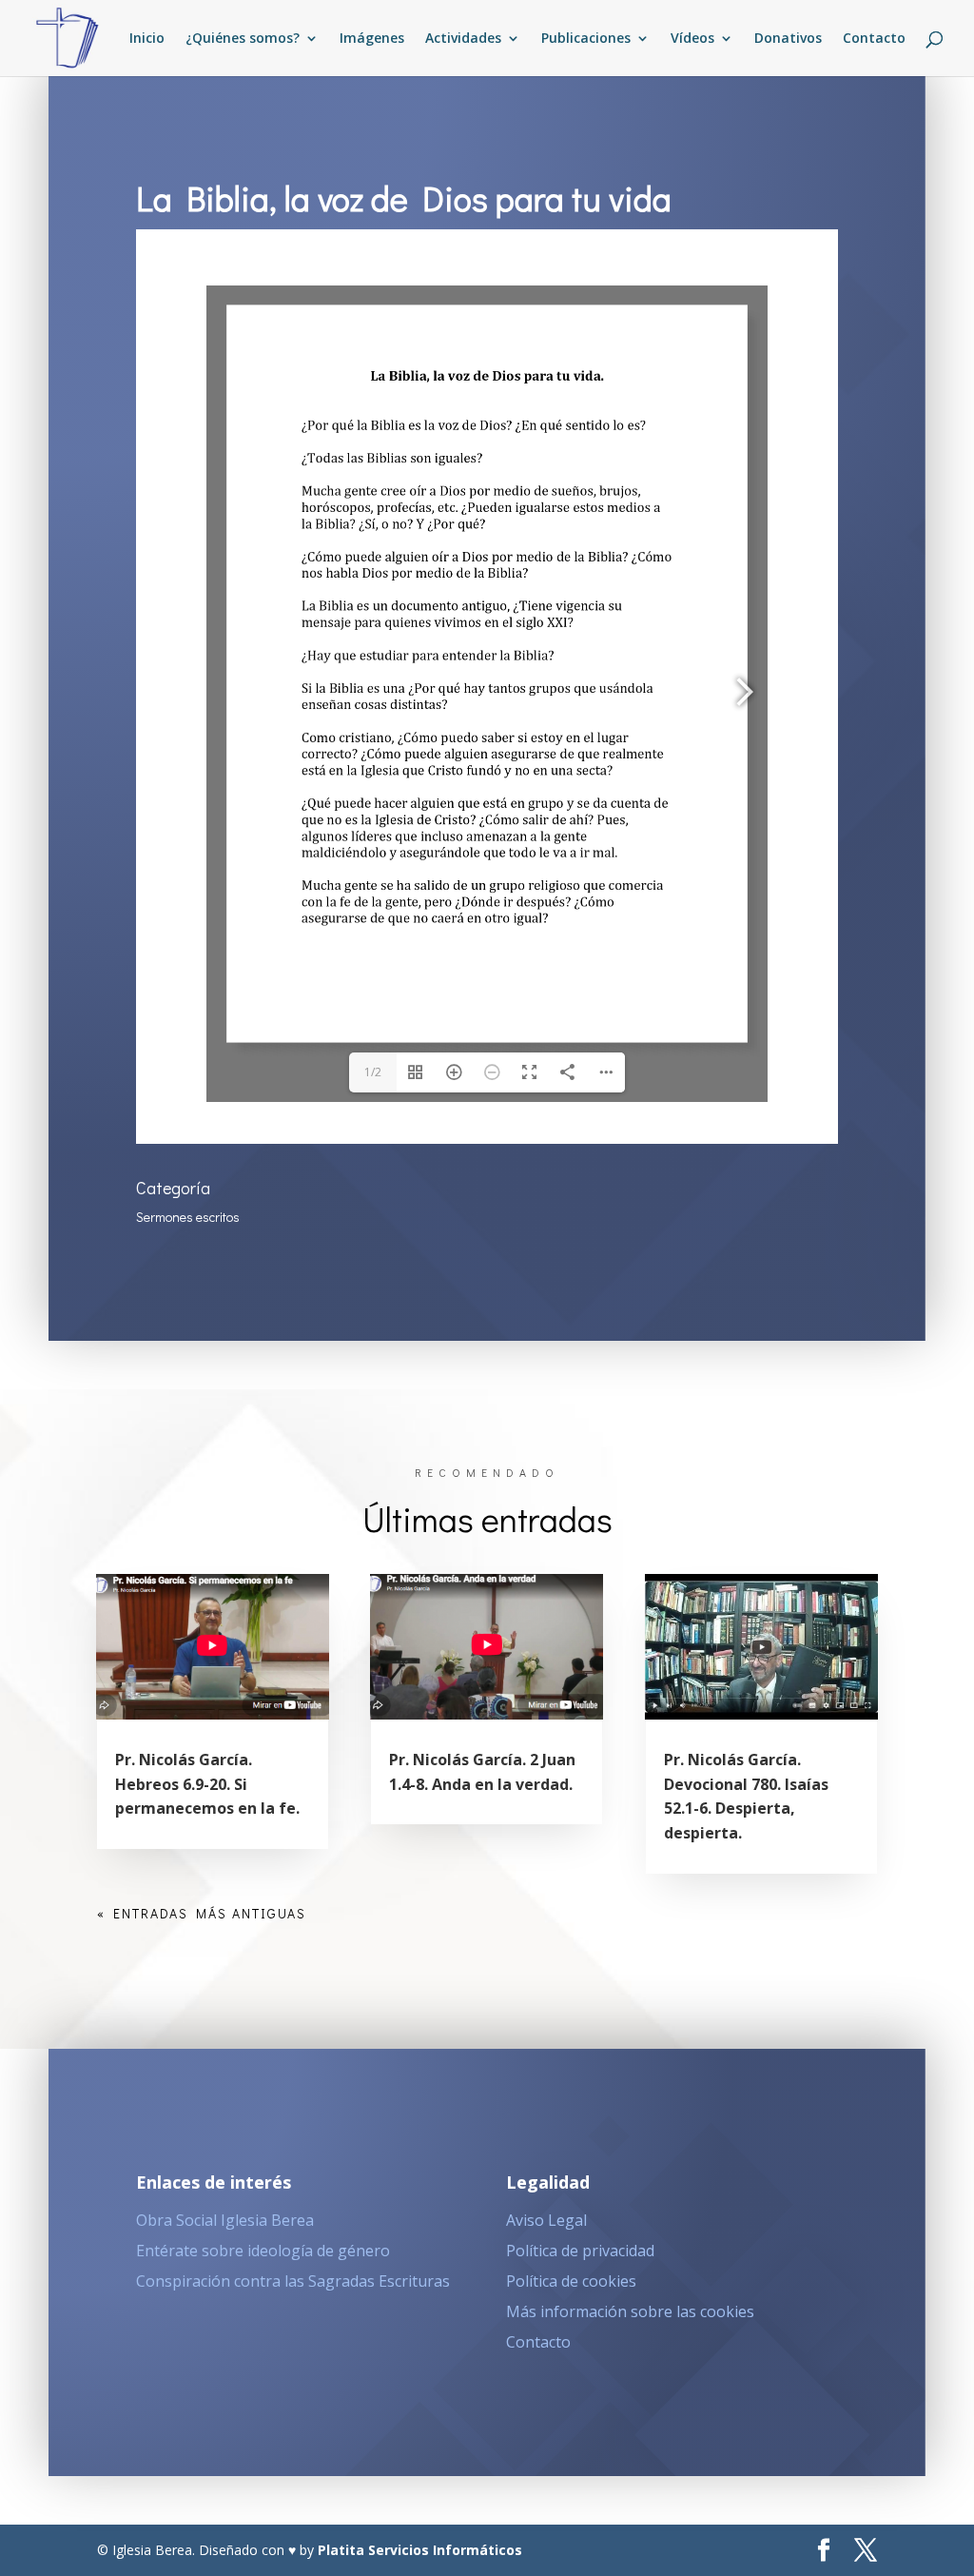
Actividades (463, 39)
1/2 (373, 1072)
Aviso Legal (546, 2220)
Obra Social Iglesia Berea (225, 2220)
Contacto (874, 39)
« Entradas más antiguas (202, 1913)
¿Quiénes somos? (243, 39)
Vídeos (692, 39)
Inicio (147, 39)
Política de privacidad (580, 2251)
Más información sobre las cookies (630, 2311)
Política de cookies (571, 2281)
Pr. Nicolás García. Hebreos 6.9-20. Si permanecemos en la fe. (207, 1784)
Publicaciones (586, 39)
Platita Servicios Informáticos (420, 2550)
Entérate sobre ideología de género (263, 2251)
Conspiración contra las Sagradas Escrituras (293, 2281)
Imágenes (372, 39)
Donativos (788, 39)
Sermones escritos (188, 1217)
